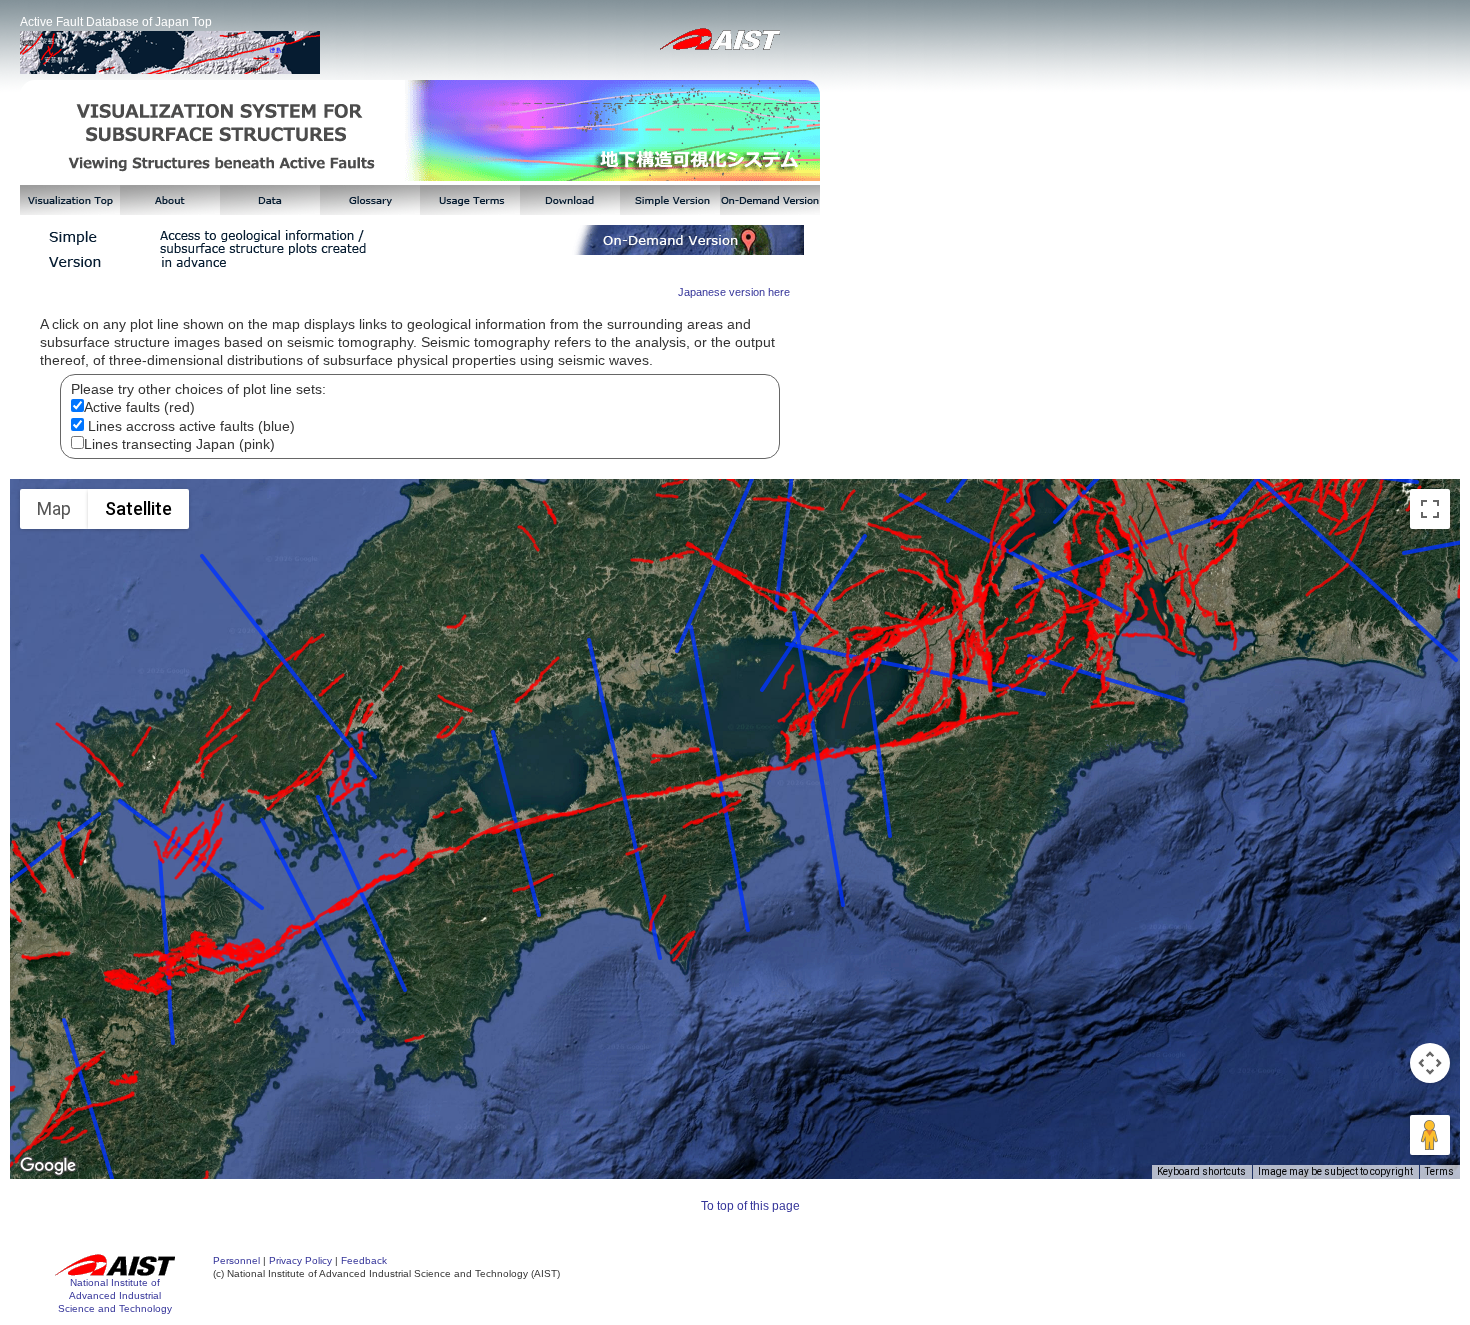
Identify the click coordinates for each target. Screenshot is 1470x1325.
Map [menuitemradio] (54, 508)
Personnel (236, 1260)
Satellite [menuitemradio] (138, 508)
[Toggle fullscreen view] (1430, 509)
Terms (1439, 1171)
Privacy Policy (300, 1260)
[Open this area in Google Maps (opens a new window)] (48, 1166)
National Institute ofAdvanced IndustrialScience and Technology (115, 1295)
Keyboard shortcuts (1201, 1171)
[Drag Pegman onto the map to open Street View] (1430, 1135)
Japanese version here (734, 292)
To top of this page (750, 1206)
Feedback (364, 1260)
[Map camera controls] (1430, 1063)
